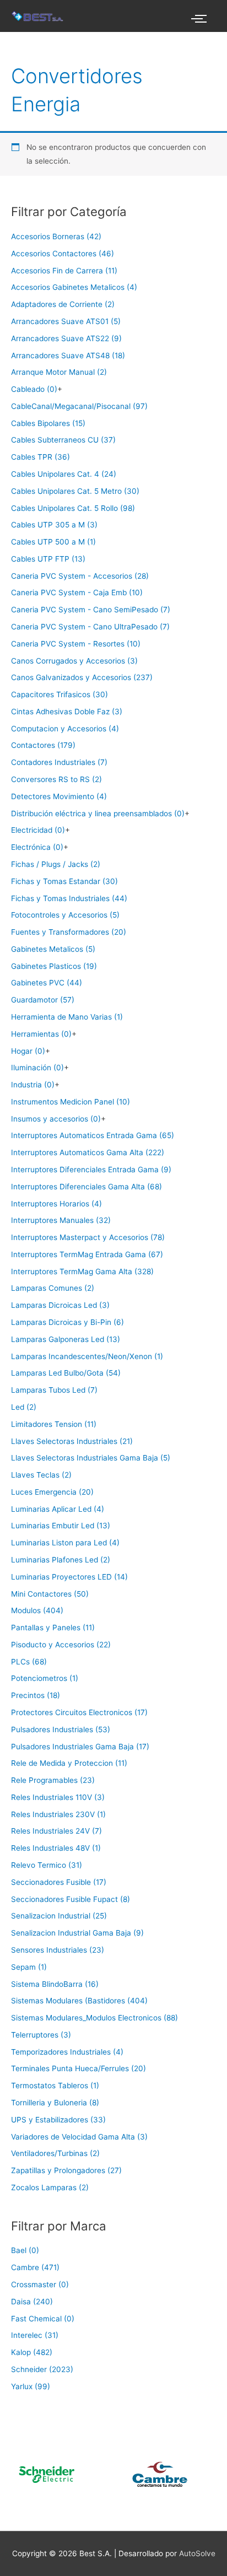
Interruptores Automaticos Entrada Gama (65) (93, 1135)
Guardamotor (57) (43, 1000)
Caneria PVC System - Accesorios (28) (80, 576)
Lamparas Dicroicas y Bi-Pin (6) (67, 1322)
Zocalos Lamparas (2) (50, 2187)
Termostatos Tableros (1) (55, 2085)
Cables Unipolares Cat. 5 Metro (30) (75, 491)
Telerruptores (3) (41, 2035)
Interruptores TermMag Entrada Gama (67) (87, 1254)
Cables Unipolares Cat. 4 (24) (64, 474)
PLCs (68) (29, 1662)
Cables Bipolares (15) (48, 423)
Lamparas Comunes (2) (53, 1288)
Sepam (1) (29, 1967)
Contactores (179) (43, 745)
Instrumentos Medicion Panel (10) (71, 1102)
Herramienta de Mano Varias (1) (67, 1017)
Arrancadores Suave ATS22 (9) (66, 338)
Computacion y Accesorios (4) (65, 729)
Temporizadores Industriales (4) (67, 2052)
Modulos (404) (37, 1610)
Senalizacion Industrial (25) (59, 1916)
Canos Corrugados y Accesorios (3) (74, 661)
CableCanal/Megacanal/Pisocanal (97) (79, 406)
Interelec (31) (35, 2335)
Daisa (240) (32, 2302)
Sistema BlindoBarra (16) (55, 1984)
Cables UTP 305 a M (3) (54, 525)
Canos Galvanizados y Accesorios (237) (82, 677)
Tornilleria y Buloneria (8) (55, 2103)
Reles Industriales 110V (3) (58, 1797)
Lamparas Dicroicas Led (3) (60, 1305)
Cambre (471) (35, 2267)
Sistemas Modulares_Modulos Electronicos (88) (94, 2018)
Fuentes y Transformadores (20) (69, 932)
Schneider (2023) (42, 2369)
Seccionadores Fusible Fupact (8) (71, 1899)
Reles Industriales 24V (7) (56, 1831)
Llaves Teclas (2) (41, 1475)
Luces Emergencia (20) (52, 1492)
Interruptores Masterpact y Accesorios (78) (88, 1237)
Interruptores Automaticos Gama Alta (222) (88, 1152)
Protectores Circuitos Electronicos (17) (79, 1712)
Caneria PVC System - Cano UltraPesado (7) (90, 627)
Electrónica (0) (37, 847)
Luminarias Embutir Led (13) (61, 1526)
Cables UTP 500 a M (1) (53, 542)
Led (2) (24, 1407)
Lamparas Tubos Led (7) (54, 1390)
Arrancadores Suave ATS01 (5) (66, 321)
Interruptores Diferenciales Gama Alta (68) (87, 1187)
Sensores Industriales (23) (58, 1950)
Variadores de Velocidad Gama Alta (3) (79, 2137)
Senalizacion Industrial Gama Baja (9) (77, 1933)
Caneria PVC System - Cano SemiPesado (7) (91, 610)
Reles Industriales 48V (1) (56, 1848)
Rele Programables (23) (53, 1780)
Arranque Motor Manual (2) (59, 372)
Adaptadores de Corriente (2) (63, 304)
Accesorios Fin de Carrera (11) (64, 271)
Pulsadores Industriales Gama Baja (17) (80, 1747)
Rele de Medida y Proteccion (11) (69, 1763)
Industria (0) (33, 1085)
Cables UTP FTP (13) (48, 559)
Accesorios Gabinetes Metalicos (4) (74, 287)
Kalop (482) (32, 2352)
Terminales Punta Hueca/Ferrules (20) (79, 2068)
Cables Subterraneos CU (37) (63, 440)
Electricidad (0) (38, 830)
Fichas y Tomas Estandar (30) (64, 881)
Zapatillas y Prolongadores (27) (66, 2170)
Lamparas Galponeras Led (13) (66, 1339)
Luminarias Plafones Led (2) (61, 1560)
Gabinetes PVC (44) (47, 983)
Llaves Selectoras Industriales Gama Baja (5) (91, 1458)
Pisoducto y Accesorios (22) (61, 1645)
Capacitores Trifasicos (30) (60, 694)
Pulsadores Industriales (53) (61, 1729)
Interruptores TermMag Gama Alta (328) (82, 1271)
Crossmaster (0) (40, 2284)
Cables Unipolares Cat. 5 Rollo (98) (73, 508)
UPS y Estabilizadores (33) (58, 2120)
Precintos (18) (36, 1695)
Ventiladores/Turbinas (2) (55, 2153)
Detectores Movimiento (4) (59, 796)
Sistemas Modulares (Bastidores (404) (79, 2001)
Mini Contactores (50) (50, 1594)
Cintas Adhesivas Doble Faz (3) (67, 712)
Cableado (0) (34, 389)
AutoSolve (197, 2553)
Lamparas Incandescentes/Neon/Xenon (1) (87, 1356)
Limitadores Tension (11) (54, 1424)
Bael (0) (25, 2250)
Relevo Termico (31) (47, 1865)
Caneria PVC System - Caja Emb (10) (77, 592)
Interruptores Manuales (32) (61, 1220)
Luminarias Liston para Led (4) (65, 1543)
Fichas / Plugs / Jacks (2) (56, 864)
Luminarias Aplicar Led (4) (58, 1509)
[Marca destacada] (134, 2474)
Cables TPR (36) (40, 457)
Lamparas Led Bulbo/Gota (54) (66, 1373)
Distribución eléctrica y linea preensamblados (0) (98, 813)
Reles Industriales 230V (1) (58, 1814)
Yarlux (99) (31, 2386)
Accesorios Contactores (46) (63, 254)
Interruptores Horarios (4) (56, 1204)
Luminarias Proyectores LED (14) (69, 1577)
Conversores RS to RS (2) (56, 779)
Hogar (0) (28, 1051)
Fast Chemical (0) (43, 2319)
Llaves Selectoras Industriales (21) (72, 1441)
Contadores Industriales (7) (59, 762)
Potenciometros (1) (45, 1678)
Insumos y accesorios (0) (56, 1119)
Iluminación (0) (37, 1068)
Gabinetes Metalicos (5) (53, 949)
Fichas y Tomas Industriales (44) (69, 898)
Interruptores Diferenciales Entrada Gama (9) (91, 1170)
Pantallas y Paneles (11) (53, 1627)
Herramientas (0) (41, 1034)
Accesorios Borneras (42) (56, 236)
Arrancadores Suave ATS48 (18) (68, 355)
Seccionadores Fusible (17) (59, 1882)
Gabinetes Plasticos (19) (54, 966)
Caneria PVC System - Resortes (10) (76, 644)
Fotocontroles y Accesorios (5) (65, 915)
